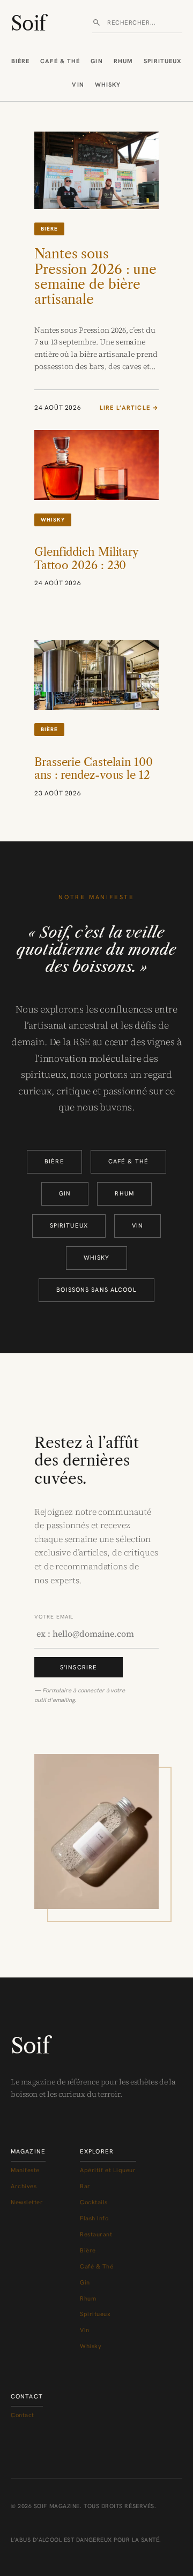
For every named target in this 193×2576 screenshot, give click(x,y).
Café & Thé (60, 61)
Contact (23, 2415)
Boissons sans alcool (96, 1290)
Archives (24, 2186)
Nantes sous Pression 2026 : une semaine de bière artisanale (95, 276)
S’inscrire (79, 1667)
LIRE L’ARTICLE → (129, 408)
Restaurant (96, 2234)
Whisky (108, 85)
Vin (78, 85)
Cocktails (94, 2202)
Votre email (54, 1617)
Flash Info (94, 2218)
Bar (85, 2186)
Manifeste (25, 2170)
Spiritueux (163, 61)
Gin (96, 61)
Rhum (123, 61)
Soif (28, 24)
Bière (21, 61)
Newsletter (27, 2202)
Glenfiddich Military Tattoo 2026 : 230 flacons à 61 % (86, 565)
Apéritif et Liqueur (108, 2170)
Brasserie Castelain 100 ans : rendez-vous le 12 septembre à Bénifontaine (94, 782)
